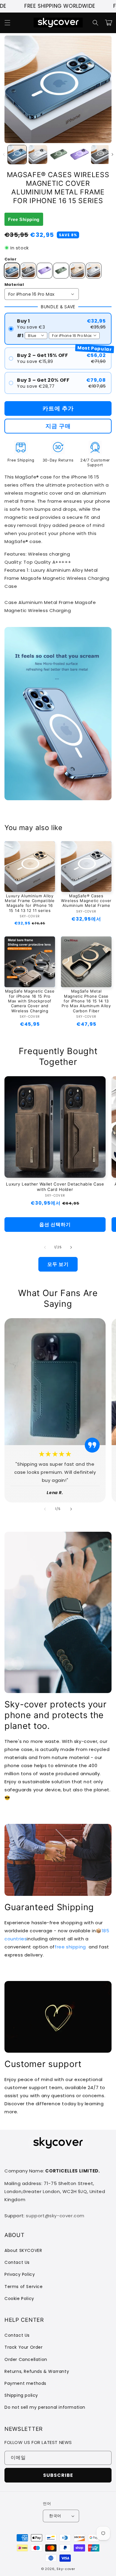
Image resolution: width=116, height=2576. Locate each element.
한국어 (55, 2516)
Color (10, 259)
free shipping (70, 1947)
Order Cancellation (26, 2359)
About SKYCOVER (23, 2250)
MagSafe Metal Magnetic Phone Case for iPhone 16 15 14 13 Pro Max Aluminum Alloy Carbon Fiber (86, 1001)
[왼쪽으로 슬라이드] (4, 154)
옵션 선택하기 (55, 1225)
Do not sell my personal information (45, 2407)
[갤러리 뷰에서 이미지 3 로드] (59, 155)
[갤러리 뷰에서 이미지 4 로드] (80, 155)
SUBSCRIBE (58, 2475)
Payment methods (25, 2383)
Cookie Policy (19, 2299)
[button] (7, 23)
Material (14, 285)
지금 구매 (58, 426)
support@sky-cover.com (55, 2216)
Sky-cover (66, 2569)
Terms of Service (24, 2287)
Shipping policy (21, 2395)
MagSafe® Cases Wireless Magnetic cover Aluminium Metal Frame (86, 901)
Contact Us (17, 2262)
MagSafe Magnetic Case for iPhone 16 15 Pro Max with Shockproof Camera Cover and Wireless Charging (30, 1001)
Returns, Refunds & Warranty (37, 2371)
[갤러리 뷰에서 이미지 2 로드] (38, 155)
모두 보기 (58, 1264)
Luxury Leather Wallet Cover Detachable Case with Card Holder (55, 1187)
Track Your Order (24, 2347)
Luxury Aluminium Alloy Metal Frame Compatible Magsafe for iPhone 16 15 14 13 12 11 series (30, 903)
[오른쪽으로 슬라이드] (112, 154)
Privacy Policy (20, 2274)
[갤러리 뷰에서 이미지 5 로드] (100, 155)
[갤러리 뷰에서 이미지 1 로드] (17, 155)
